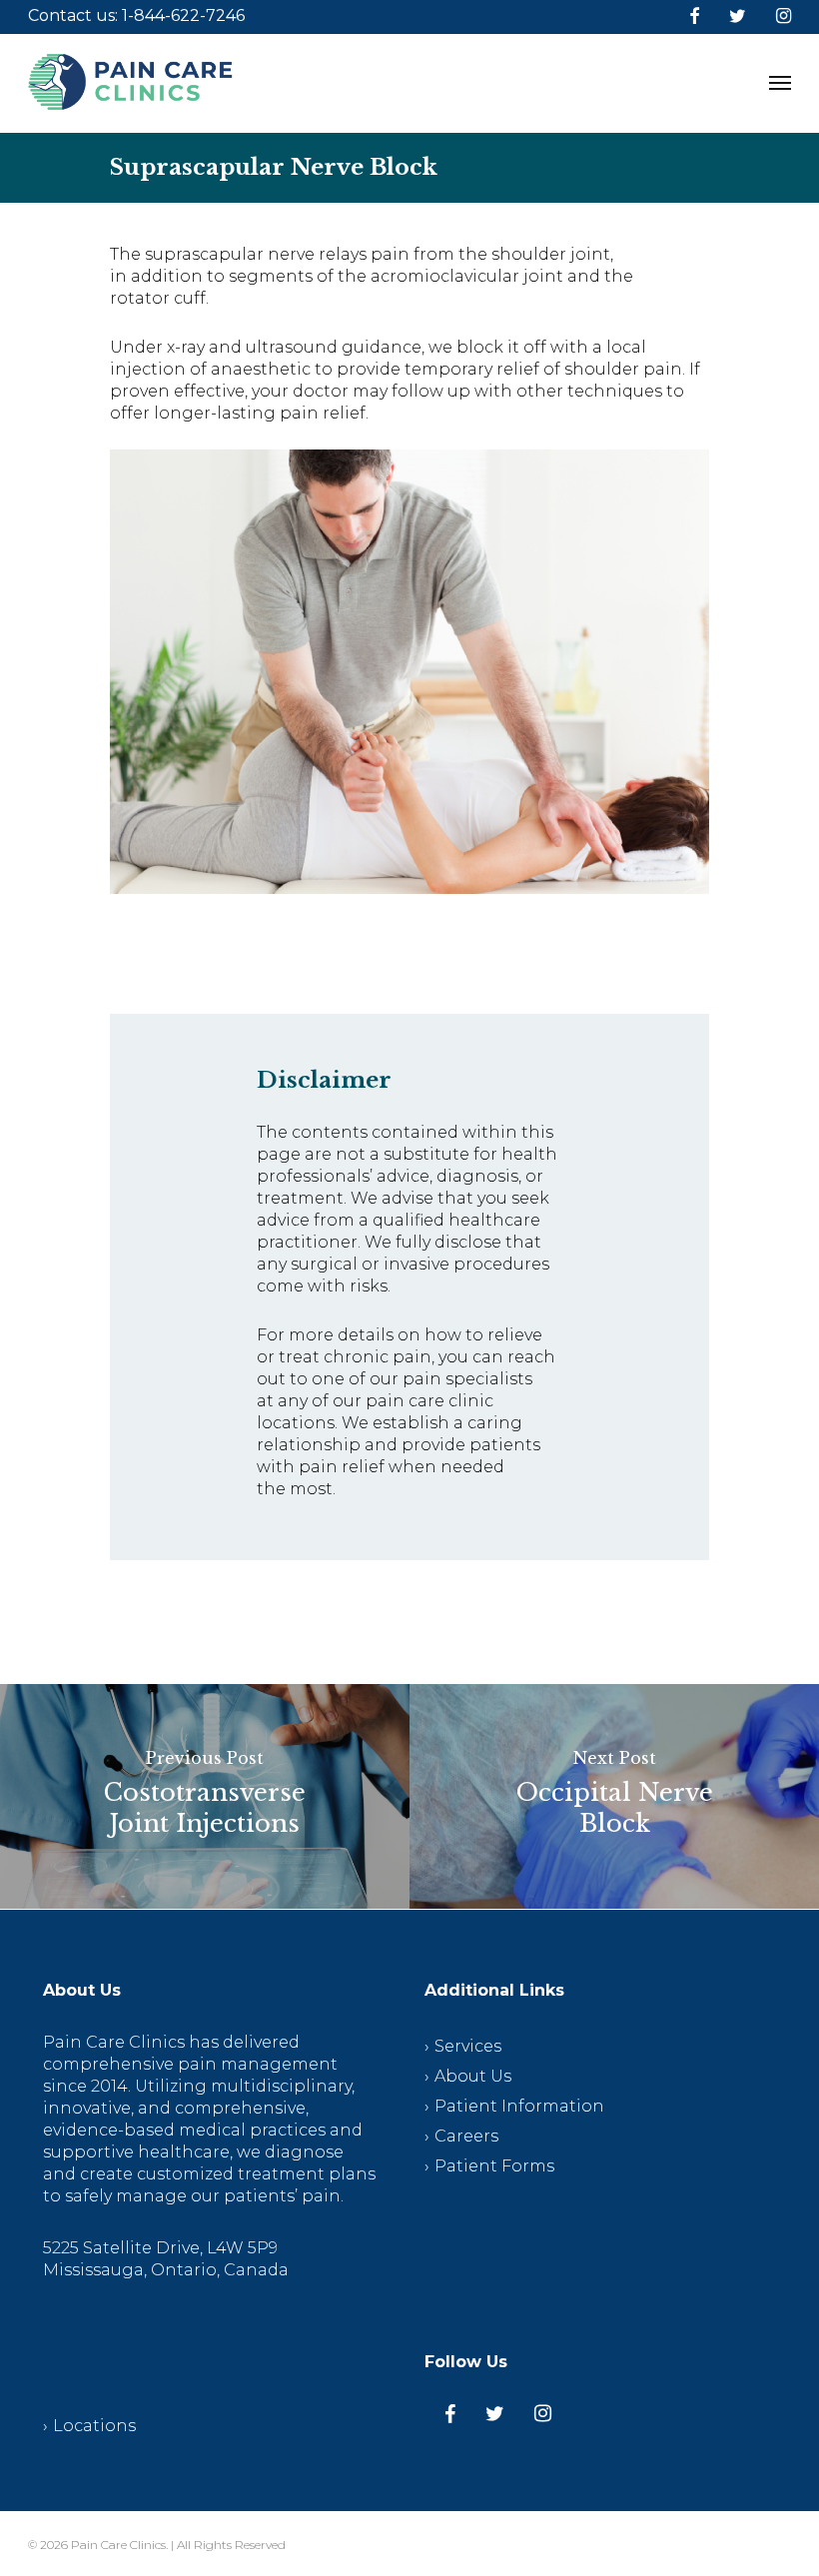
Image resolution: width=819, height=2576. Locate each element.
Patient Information (519, 2106)
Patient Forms (494, 2166)
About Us (473, 2076)
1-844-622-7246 (183, 15)
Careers (466, 2136)
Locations (94, 2426)
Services (468, 2046)
